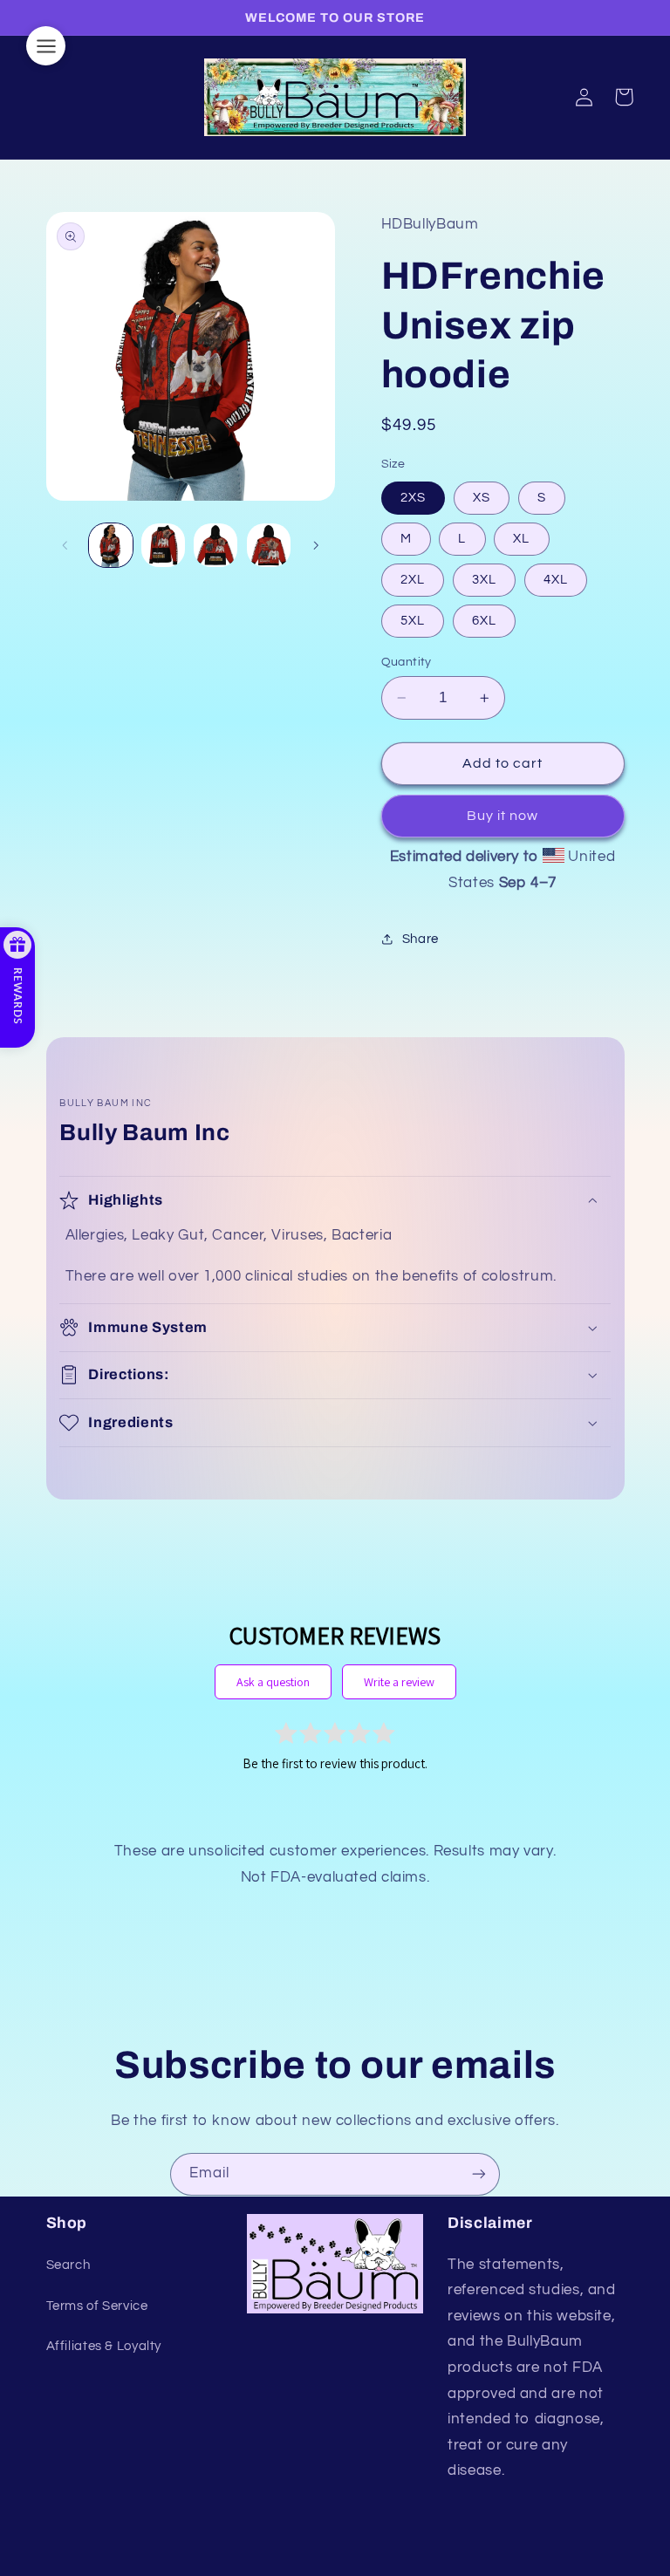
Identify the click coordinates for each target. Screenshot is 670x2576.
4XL (556, 580)
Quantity (407, 662)
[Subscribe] (479, 2174)
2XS (413, 498)
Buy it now (503, 816)
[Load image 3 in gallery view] (215, 545)
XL (521, 539)
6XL (484, 621)
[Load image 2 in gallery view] (163, 545)
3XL (484, 580)
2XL (413, 580)
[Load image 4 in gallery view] (269, 545)
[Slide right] (316, 545)
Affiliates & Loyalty (104, 2346)
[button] (335, 1200)
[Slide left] (65, 545)
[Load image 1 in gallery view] (111, 545)
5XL (413, 621)
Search (68, 2265)
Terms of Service (97, 2306)
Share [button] (420, 939)
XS (482, 498)
